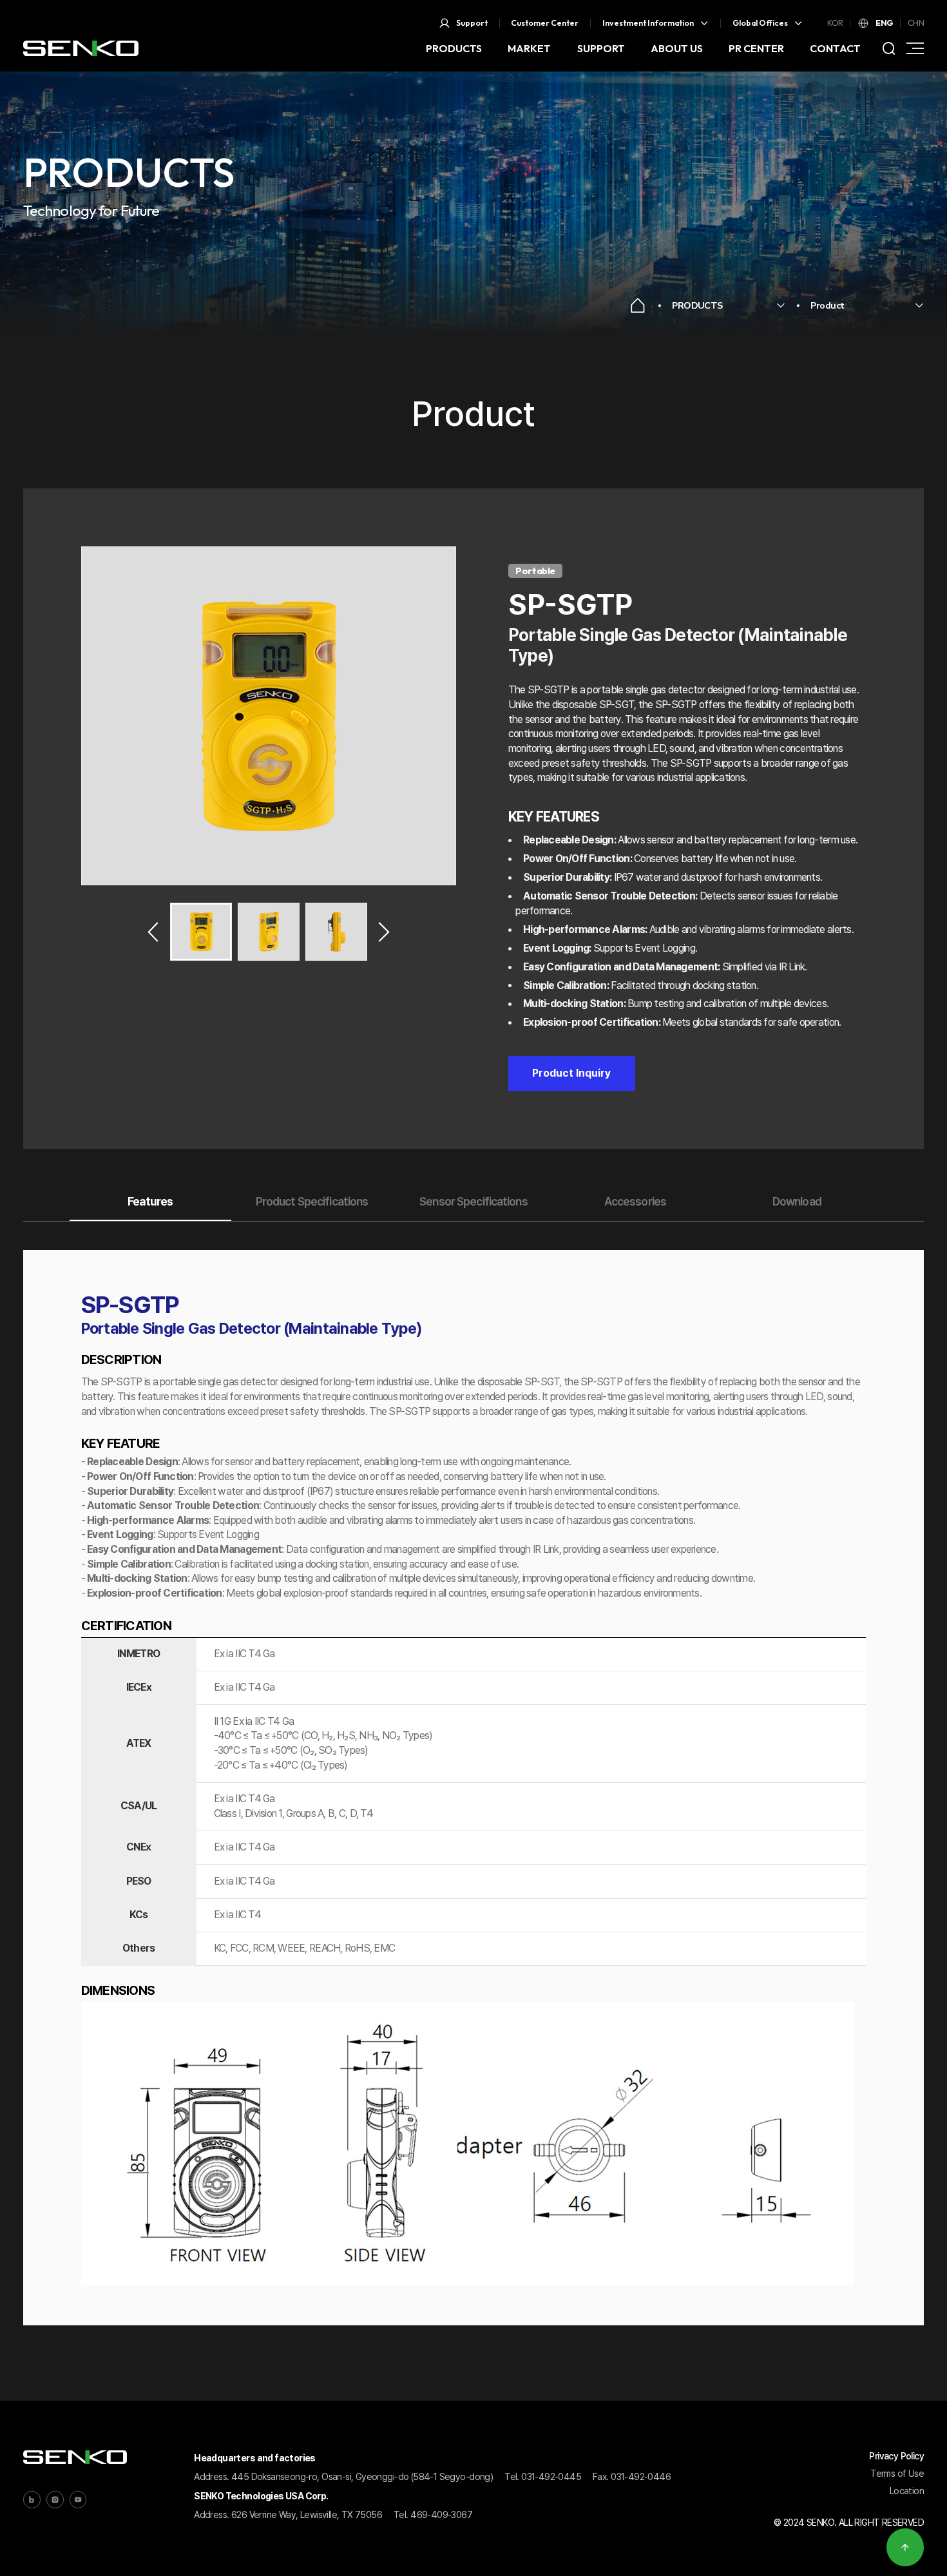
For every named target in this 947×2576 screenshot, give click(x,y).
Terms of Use (897, 2473)
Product (827, 305)
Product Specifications (312, 1201)
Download (797, 1201)
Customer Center (545, 23)
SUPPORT (601, 48)
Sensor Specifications (473, 1201)
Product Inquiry (571, 1073)
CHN (916, 23)
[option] (269, 716)
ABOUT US (677, 48)
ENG (884, 23)
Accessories (635, 1201)
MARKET (529, 48)
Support (472, 23)
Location (907, 2491)
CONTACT (835, 48)
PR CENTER (756, 48)
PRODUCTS (454, 48)
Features (150, 1201)
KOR (835, 23)
